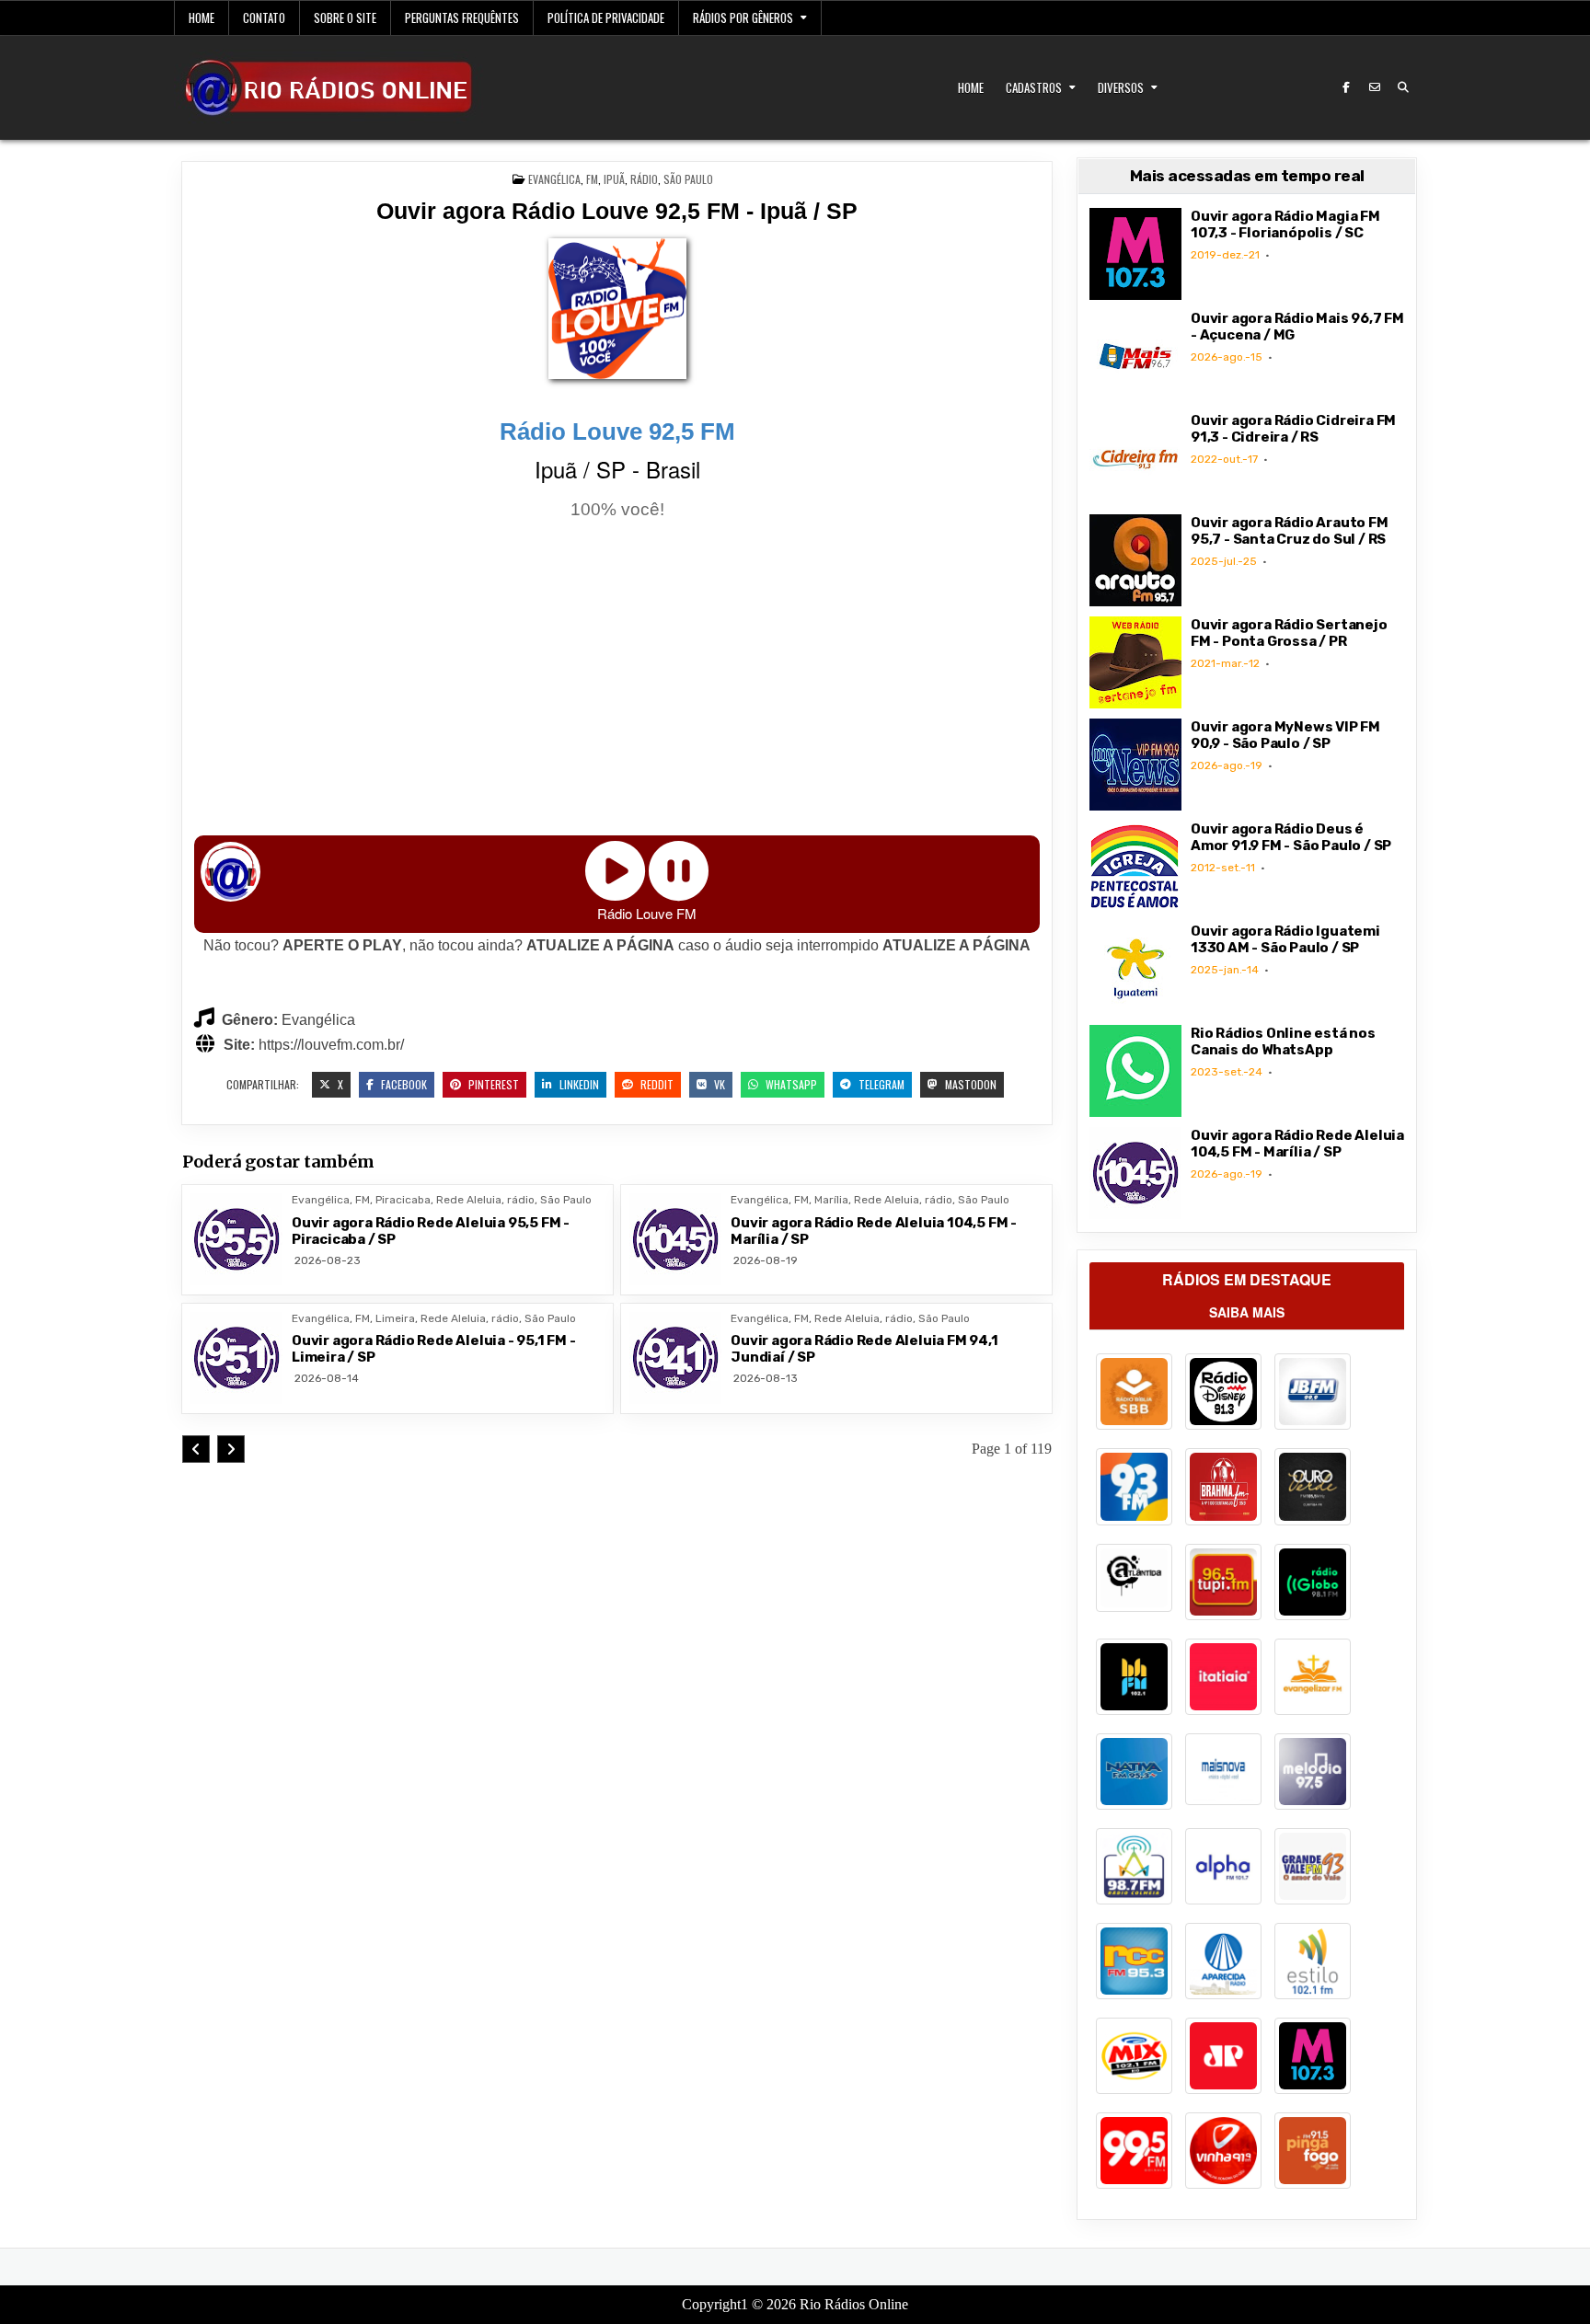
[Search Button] (1403, 87)
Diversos (1121, 87)
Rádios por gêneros (743, 17)
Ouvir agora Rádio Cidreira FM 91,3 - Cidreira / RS (1293, 429)
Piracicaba (403, 1200)
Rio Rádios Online (854, 2304)
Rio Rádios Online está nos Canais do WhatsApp (1283, 1041)
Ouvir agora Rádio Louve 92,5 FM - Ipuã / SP (617, 211)
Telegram (880, 1084)
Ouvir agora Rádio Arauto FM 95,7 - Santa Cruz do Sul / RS (1290, 531)
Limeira (395, 1318)
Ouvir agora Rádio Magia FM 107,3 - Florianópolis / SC (1285, 224)
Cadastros (1034, 87)
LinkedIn (578, 1084)
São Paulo (688, 179)
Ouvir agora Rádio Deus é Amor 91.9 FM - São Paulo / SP (1291, 837)
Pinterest (492, 1084)
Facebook (403, 1084)
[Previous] (196, 1449)
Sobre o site (345, 17)
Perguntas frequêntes (462, 17)
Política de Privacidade (606, 17)
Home (202, 17)
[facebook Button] (1346, 87)
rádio (644, 179)
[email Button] (1375, 87)
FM (592, 179)
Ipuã (614, 179)
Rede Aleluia (469, 1200)
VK (718, 1084)
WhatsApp (790, 1084)
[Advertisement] (617, 681)
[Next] (231, 1449)
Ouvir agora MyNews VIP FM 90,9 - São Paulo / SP (1285, 735)
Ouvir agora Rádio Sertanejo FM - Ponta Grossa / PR (1289, 633)
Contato (264, 17)
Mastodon (969, 1084)
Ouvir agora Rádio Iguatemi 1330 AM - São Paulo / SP (1285, 939)
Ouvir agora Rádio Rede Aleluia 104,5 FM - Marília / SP (1297, 1144)
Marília (831, 1200)
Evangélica (554, 179)
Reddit (656, 1084)
